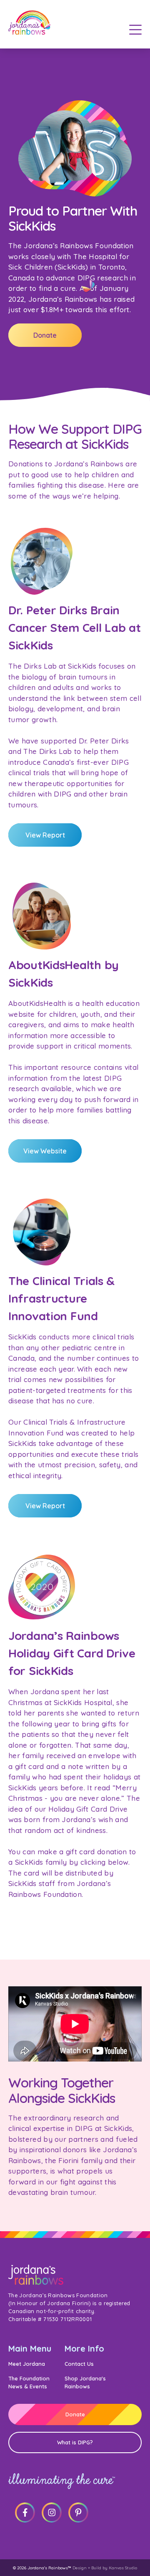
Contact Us (79, 2364)
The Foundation (29, 2378)
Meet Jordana (27, 2364)
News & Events (28, 2386)
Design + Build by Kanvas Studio (105, 2568)
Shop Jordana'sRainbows (85, 2382)
